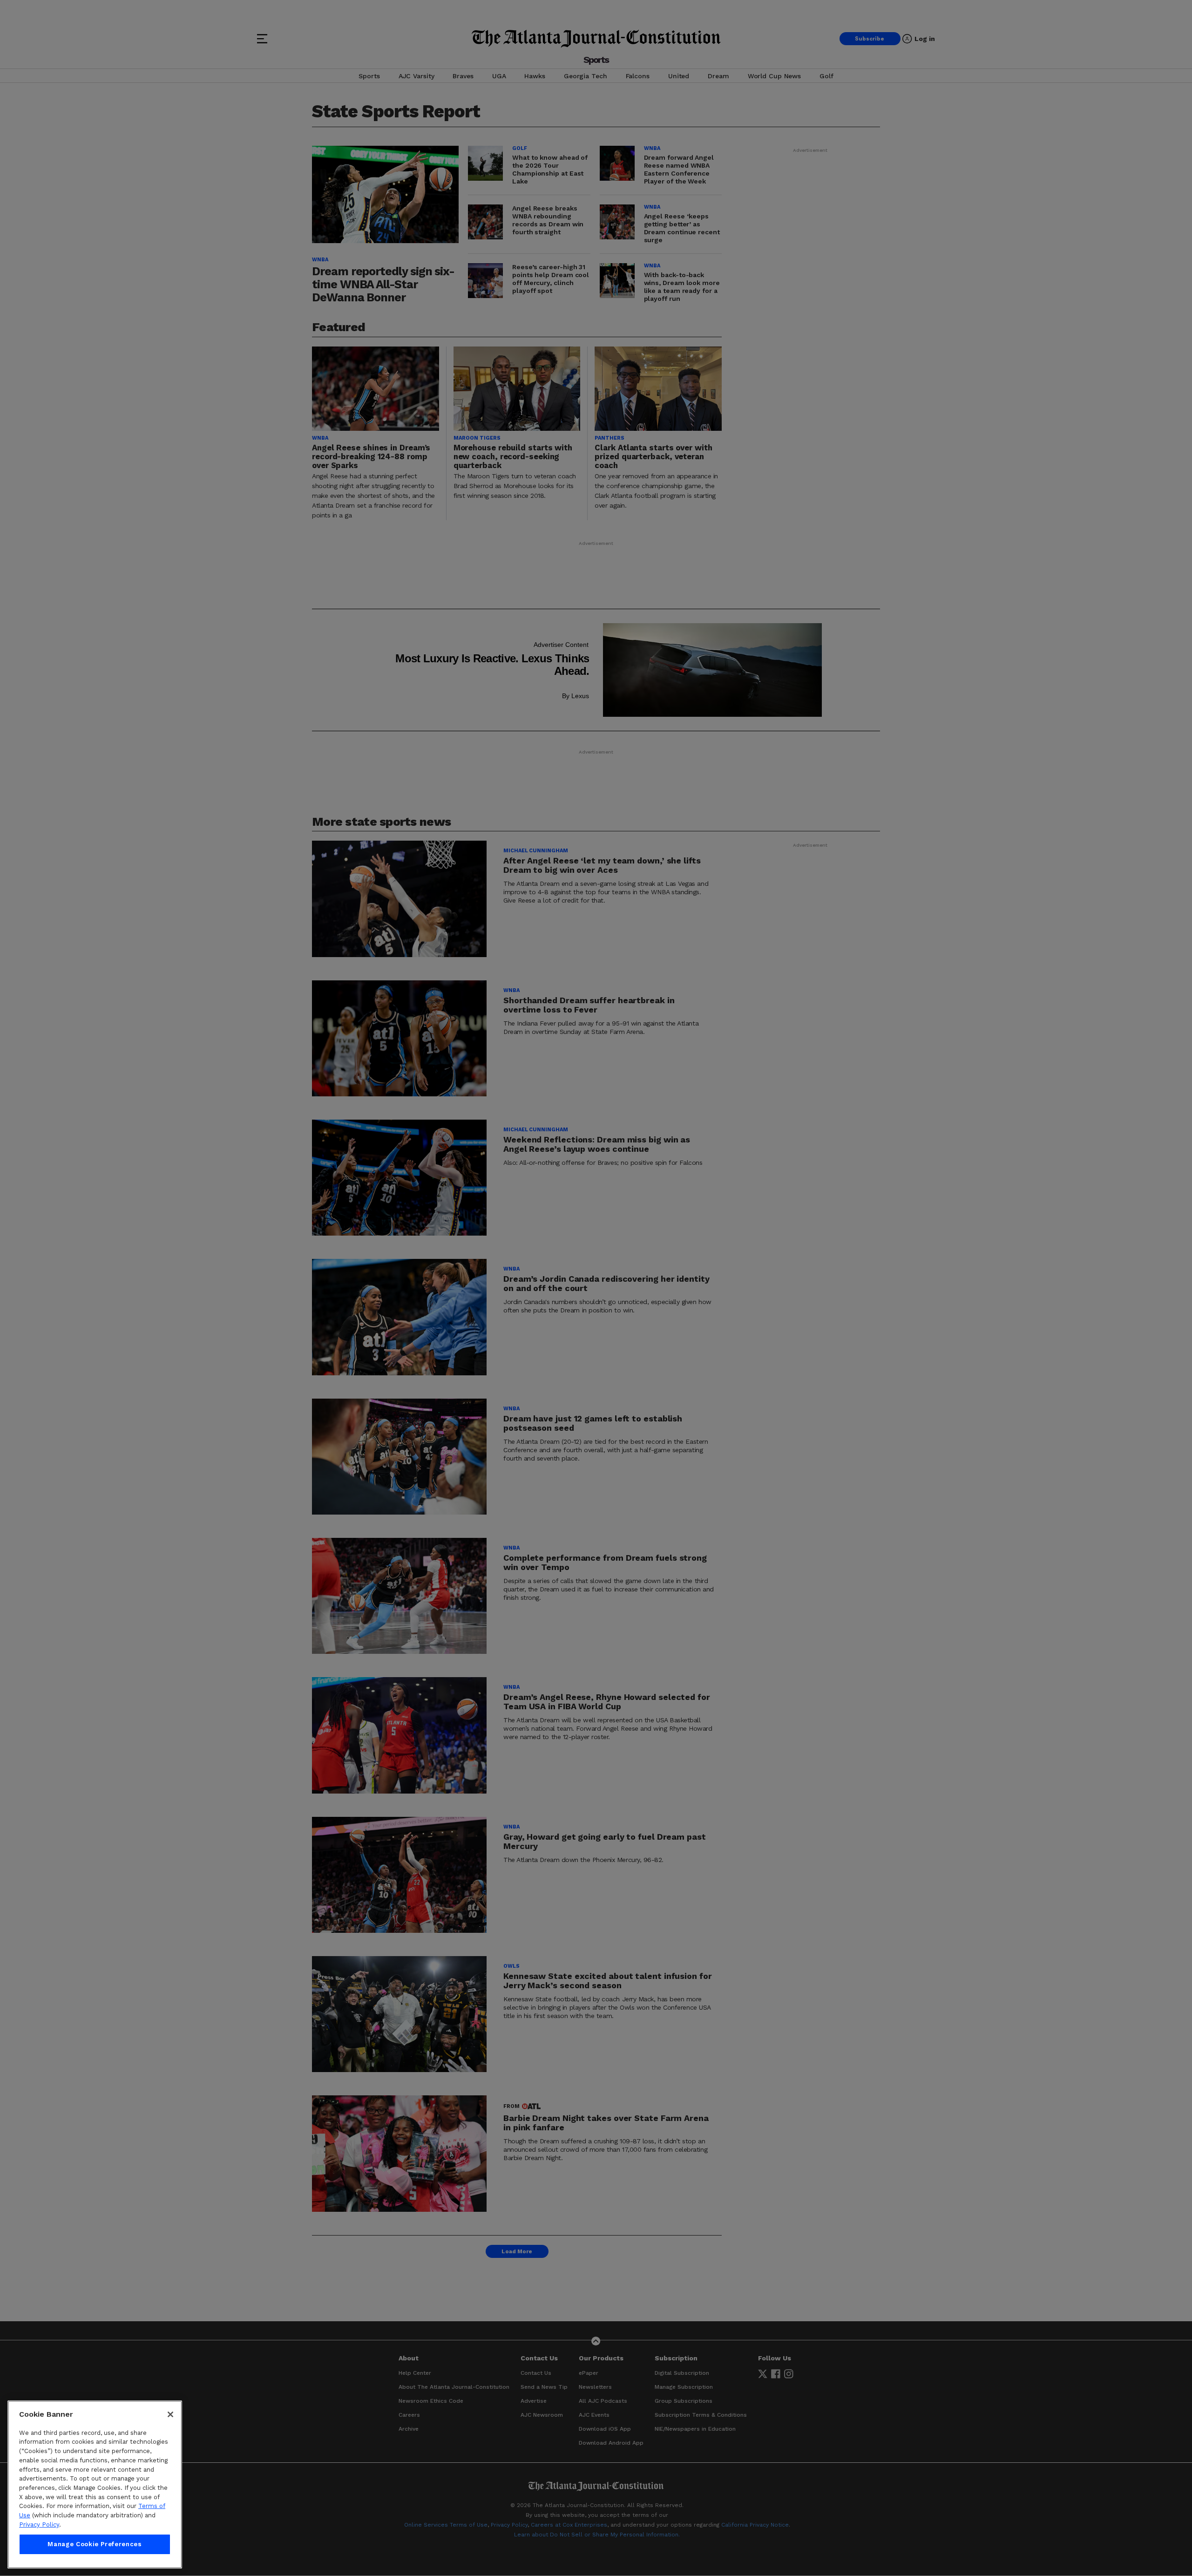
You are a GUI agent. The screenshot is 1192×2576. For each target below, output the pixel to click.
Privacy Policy (39, 2525)
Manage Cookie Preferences (95, 2544)
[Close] (170, 2414)
